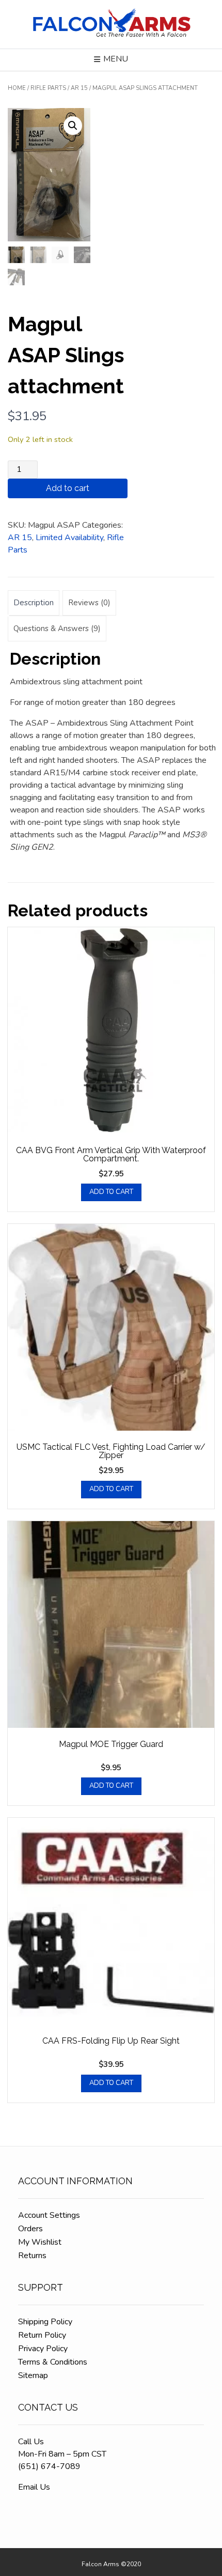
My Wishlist (40, 2242)
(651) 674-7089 (49, 2466)
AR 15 (79, 88)
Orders (30, 2229)
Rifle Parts (48, 88)
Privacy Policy (43, 2349)
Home (17, 88)
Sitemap (33, 2375)
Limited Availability (69, 538)
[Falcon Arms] (111, 24)
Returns (32, 2256)
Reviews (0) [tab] (89, 603)
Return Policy (42, 2335)
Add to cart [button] (111, 1192)
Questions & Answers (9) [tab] (57, 628)
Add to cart (68, 488)
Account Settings (49, 2215)
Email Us (34, 2487)
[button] (73, 126)
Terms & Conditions (53, 2362)
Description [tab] (34, 603)
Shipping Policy (45, 2322)
